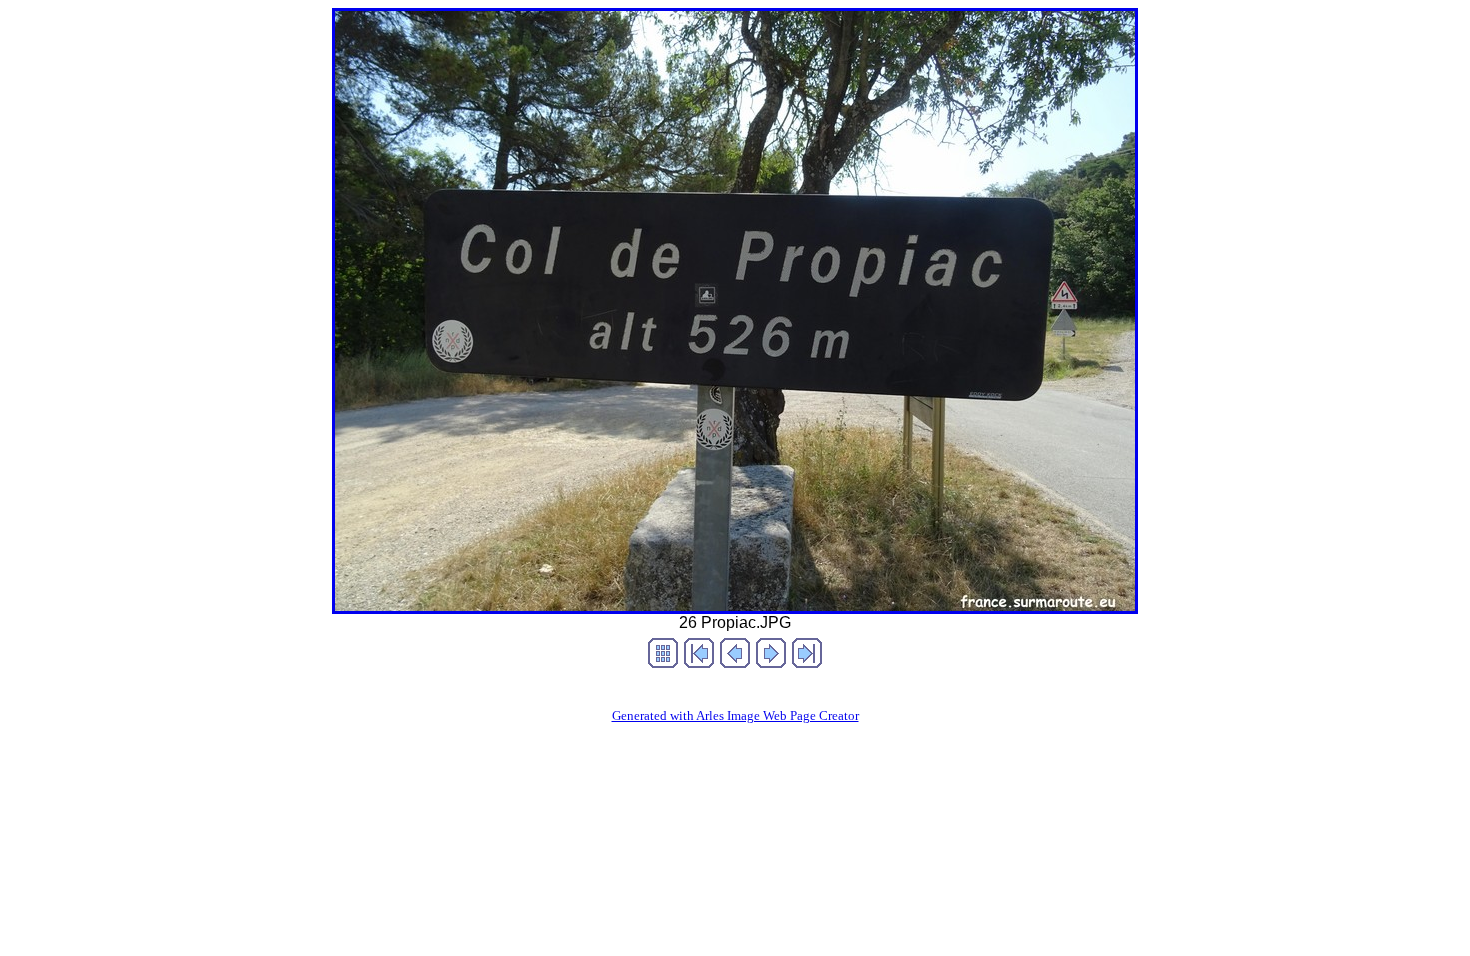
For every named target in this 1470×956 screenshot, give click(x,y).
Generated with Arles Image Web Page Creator (735, 715)
